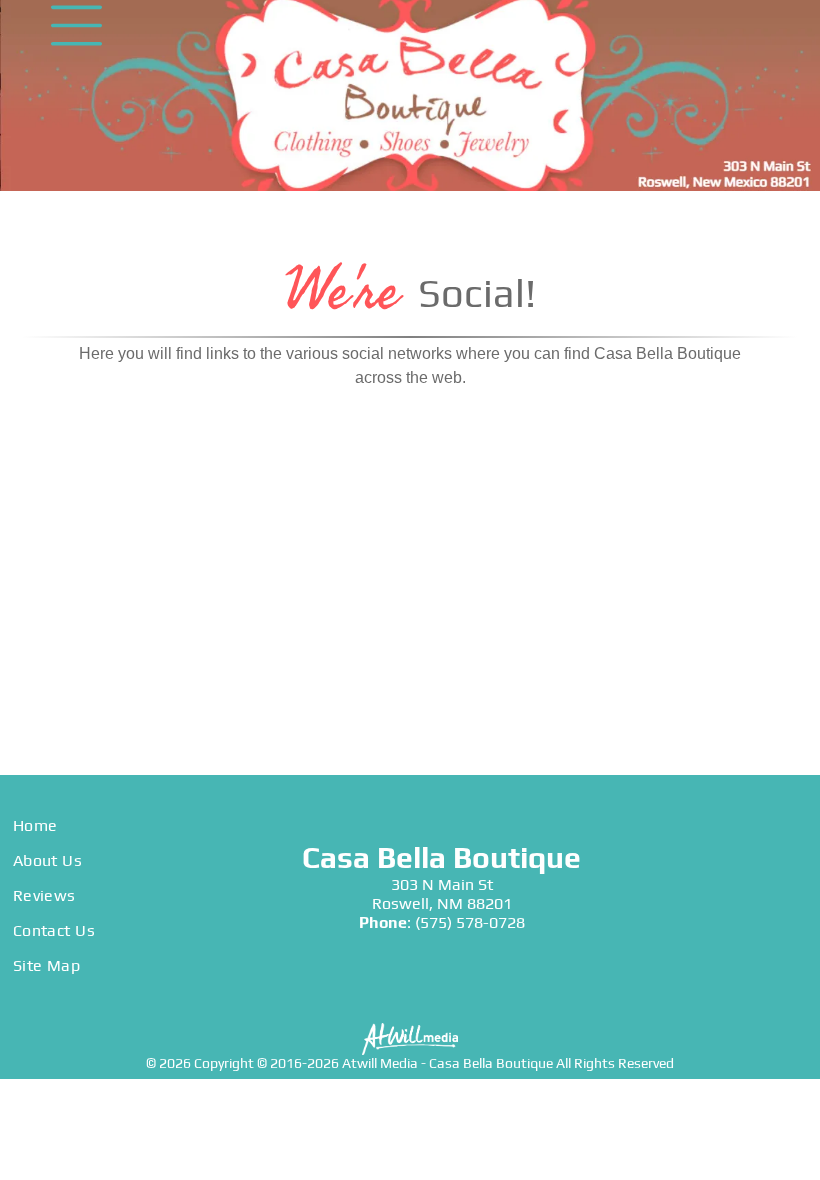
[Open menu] (76, 25)
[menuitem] (137, 825)
